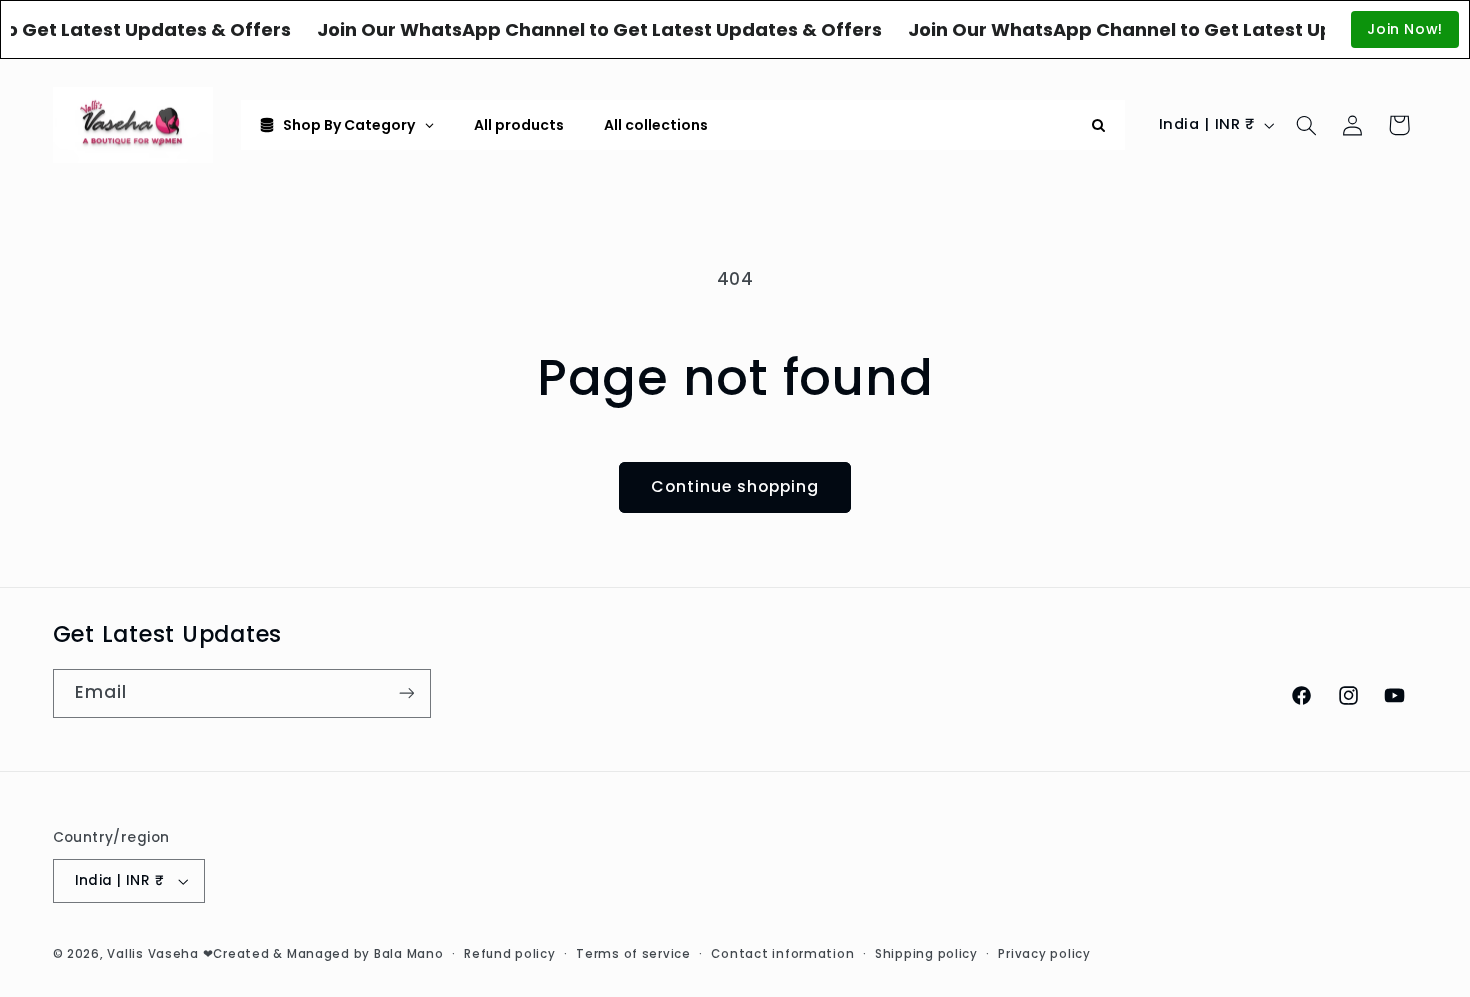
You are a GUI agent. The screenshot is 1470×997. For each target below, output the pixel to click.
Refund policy (510, 954)
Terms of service (633, 954)
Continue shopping (735, 486)
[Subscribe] (406, 693)
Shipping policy (926, 954)
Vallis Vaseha (153, 954)
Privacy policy (1044, 954)
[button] (1306, 125)
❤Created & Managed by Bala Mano (323, 954)
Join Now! (1405, 29)
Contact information (782, 954)
